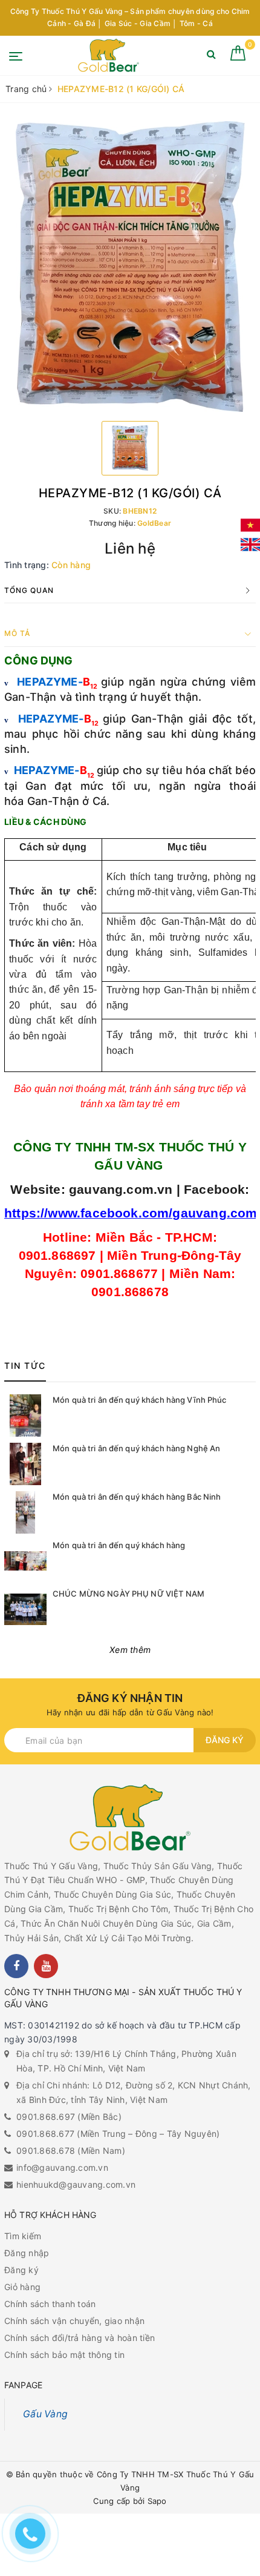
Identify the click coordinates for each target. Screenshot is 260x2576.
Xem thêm (130, 1650)
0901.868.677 (45, 2134)
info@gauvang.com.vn (62, 2167)
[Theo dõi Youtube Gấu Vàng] (46, 1966)
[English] (250, 545)
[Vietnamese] (250, 525)
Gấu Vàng (45, 2414)
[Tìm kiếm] (211, 57)
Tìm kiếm (23, 2236)
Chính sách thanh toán (50, 2304)
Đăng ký (225, 1740)
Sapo (157, 2501)
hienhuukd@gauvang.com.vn (76, 2184)
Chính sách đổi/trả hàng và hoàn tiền (80, 2338)
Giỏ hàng (22, 2287)
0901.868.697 (46, 2117)
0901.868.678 (46, 2151)
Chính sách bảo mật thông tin (64, 2355)
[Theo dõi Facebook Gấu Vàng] (16, 1966)
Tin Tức (25, 1366)
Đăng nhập (27, 2253)
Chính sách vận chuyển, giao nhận (74, 2321)
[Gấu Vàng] (109, 55)
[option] (130, 267)
